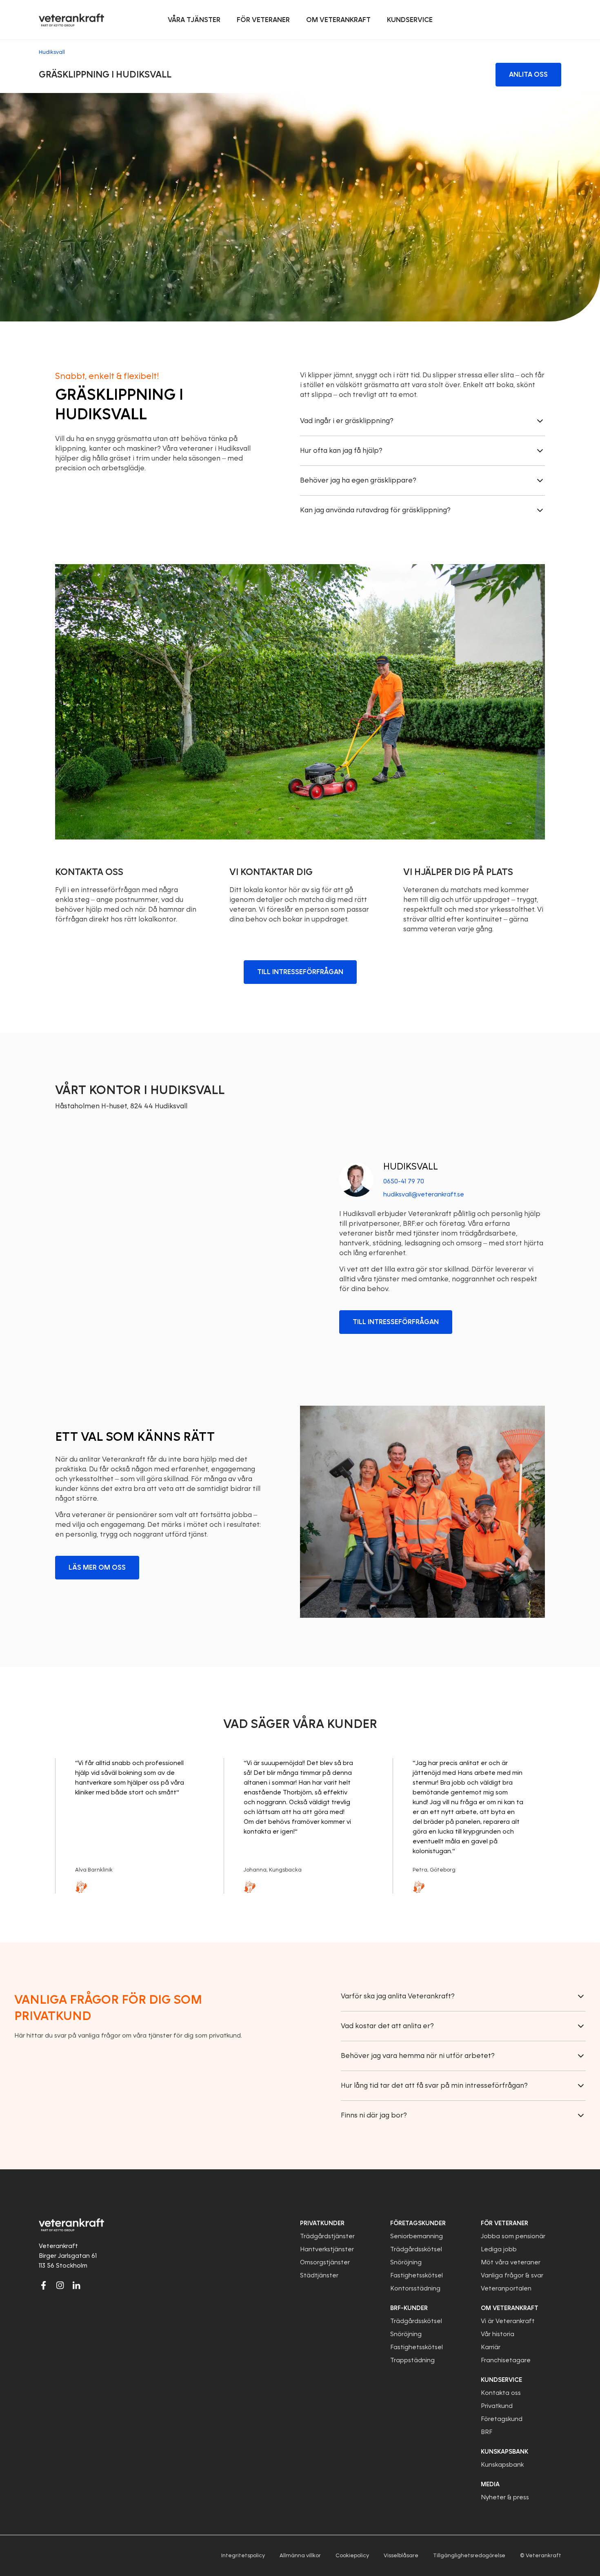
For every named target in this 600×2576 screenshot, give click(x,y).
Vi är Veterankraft (508, 2321)
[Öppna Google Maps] (178, 1247)
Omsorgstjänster (325, 2262)
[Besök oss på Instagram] (60, 2285)
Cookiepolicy (352, 2555)
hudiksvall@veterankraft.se (424, 1194)
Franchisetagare (506, 2360)
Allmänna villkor (300, 2555)
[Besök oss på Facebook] (44, 2285)
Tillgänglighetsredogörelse (469, 2555)
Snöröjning (406, 2262)
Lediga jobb (499, 2249)
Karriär (491, 2347)
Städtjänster (319, 2275)
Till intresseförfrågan (300, 972)
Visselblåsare (401, 2555)
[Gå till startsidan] (71, 20)
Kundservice (501, 2380)
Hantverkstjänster (327, 2249)
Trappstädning (412, 2360)
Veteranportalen (506, 2288)
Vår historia (498, 2334)
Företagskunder (418, 2223)
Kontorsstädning (415, 2288)
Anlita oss (528, 74)
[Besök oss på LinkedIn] (76, 2285)
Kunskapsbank (502, 2465)
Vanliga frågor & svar (512, 2275)
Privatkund (497, 2406)
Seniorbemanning (417, 2236)
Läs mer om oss (97, 1567)
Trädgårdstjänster (327, 2236)
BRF (487, 2432)
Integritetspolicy (243, 2555)
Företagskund (502, 2419)
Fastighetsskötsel (417, 2275)
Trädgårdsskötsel (416, 2249)
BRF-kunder (409, 2308)
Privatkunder (322, 2223)
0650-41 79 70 (404, 1181)
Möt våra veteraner (511, 2262)
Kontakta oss (501, 2393)
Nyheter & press (505, 2497)
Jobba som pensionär (513, 2236)
